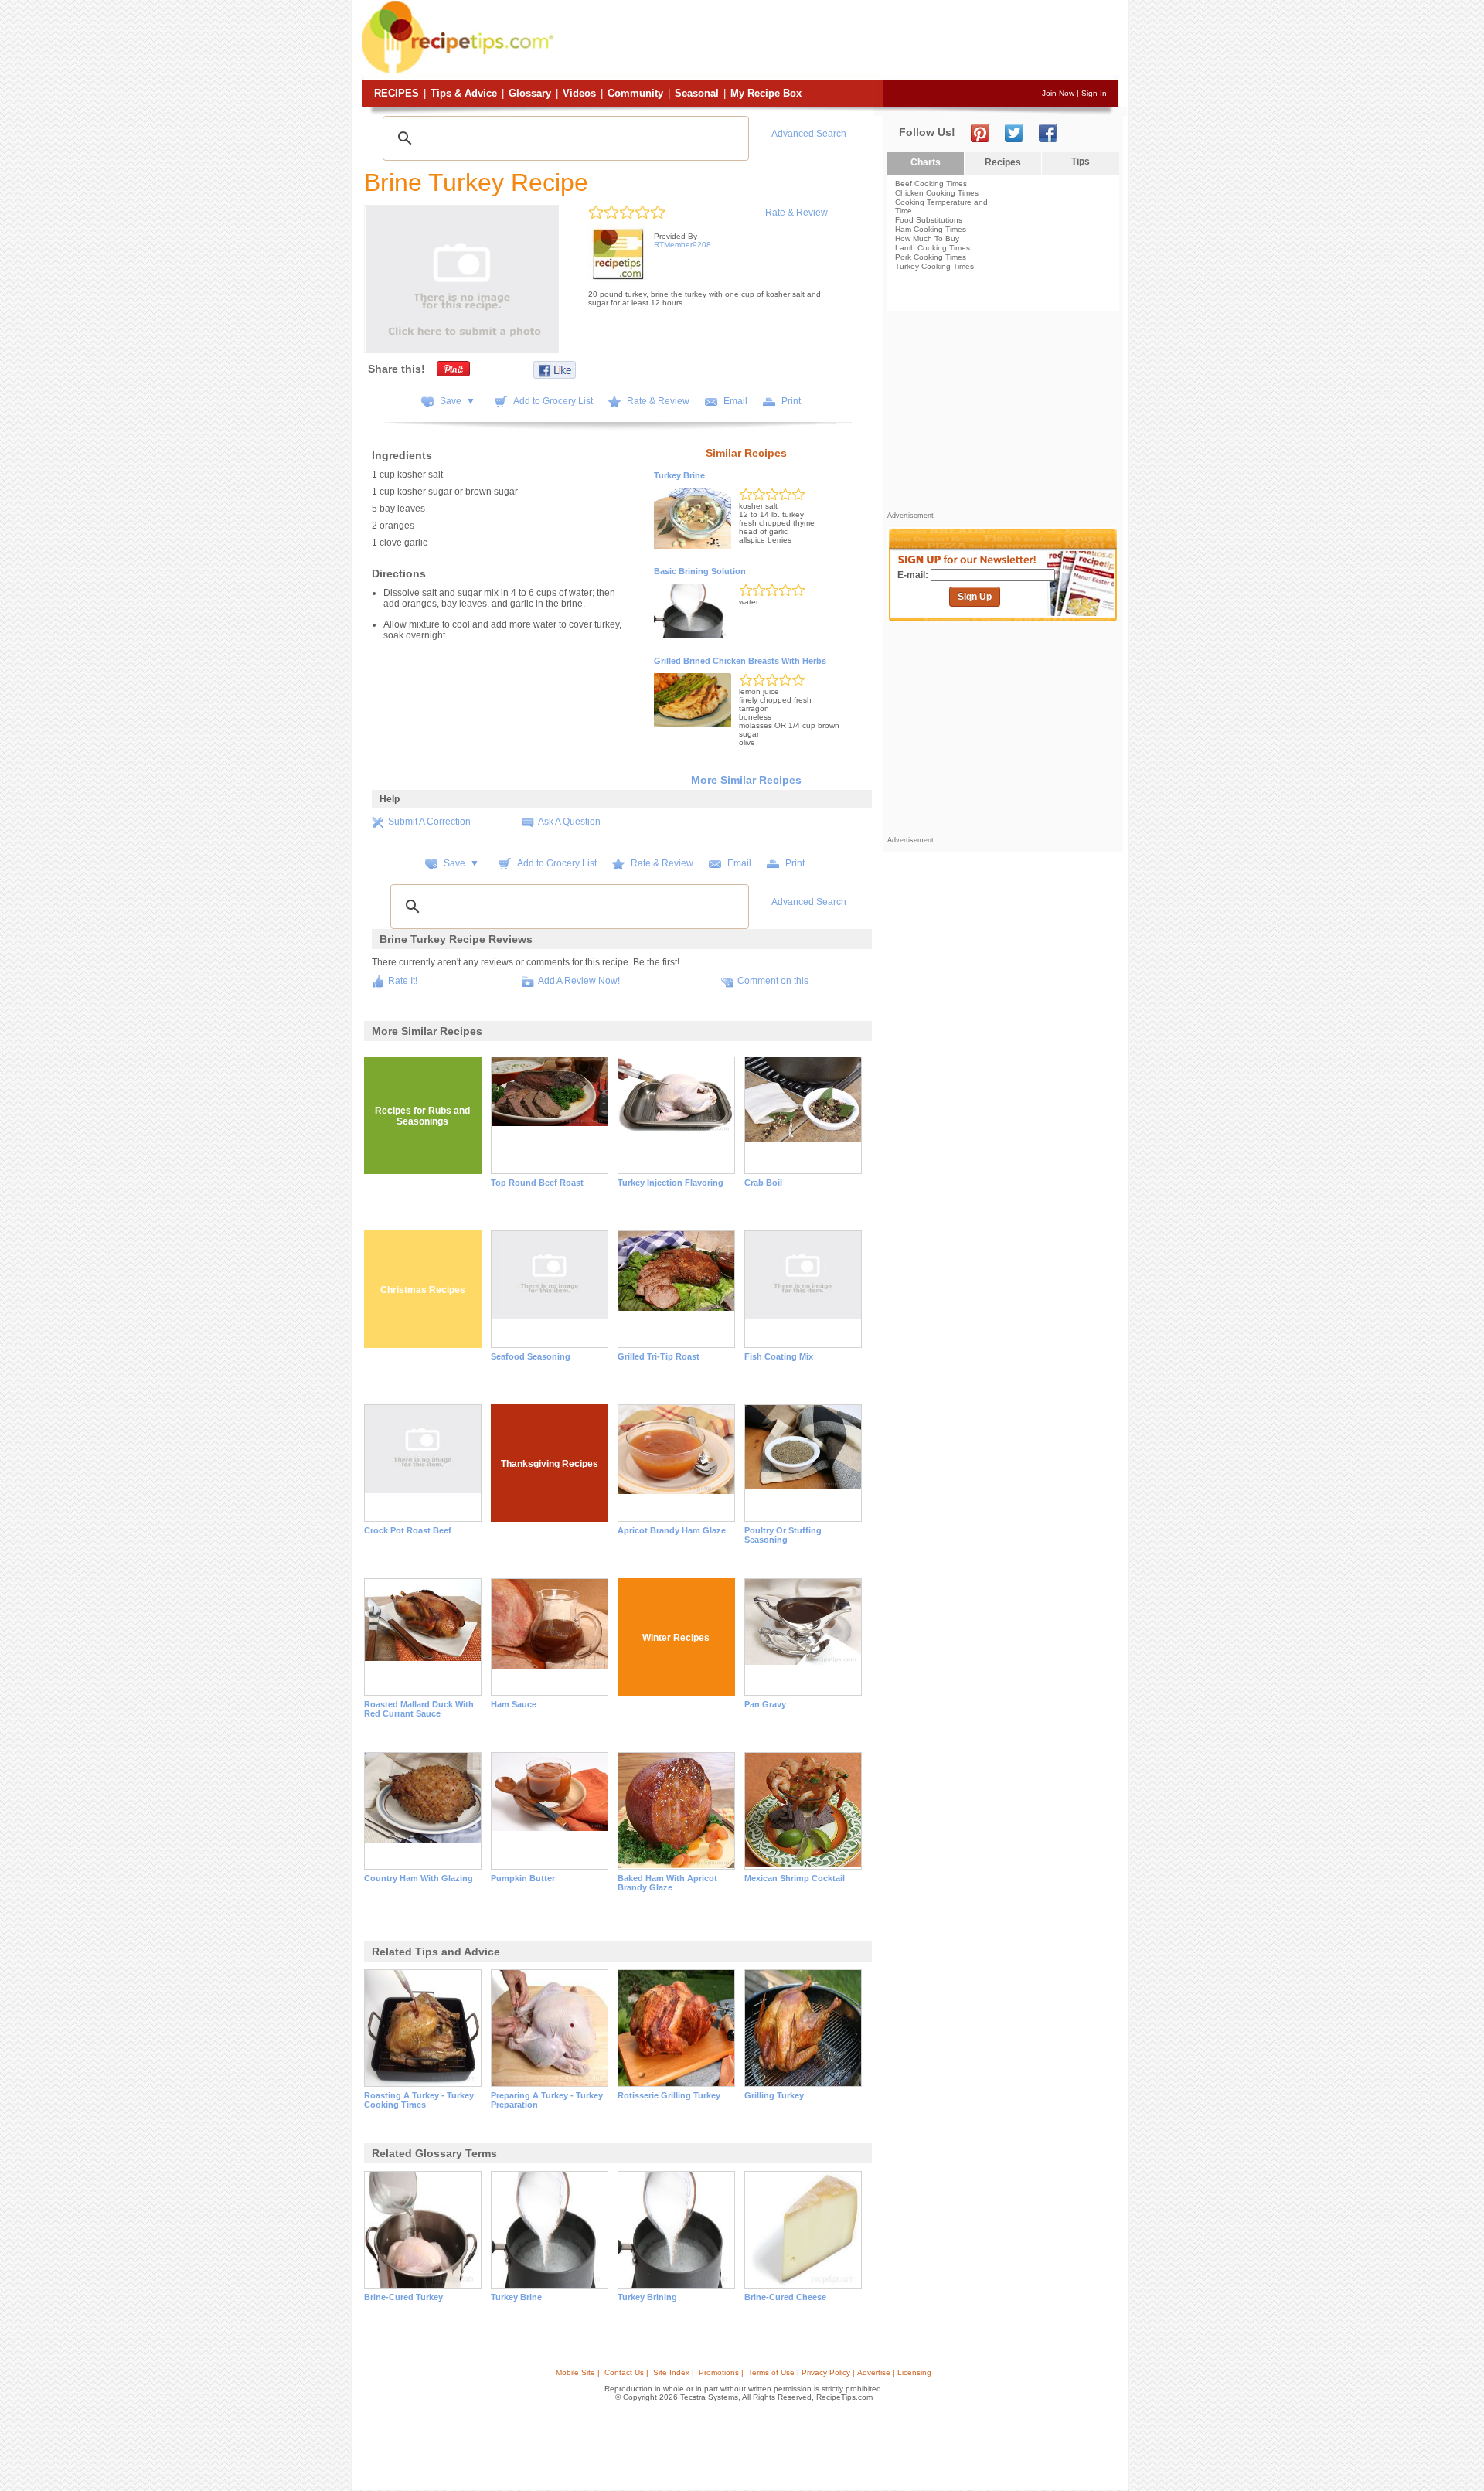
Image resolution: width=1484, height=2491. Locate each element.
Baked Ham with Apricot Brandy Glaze (667, 1883)
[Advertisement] (838, 41)
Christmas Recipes (423, 1290)
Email (735, 401)
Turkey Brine (679, 475)
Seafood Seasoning (531, 1356)
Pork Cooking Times (931, 257)
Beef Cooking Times (931, 184)
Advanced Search (809, 134)
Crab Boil (763, 1183)
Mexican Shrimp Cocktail (795, 1878)
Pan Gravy (765, 1704)
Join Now (1058, 93)
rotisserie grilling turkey (669, 2095)
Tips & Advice (464, 93)
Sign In (1094, 93)
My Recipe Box (766, 93)
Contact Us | (626, 2372)
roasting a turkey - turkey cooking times (419, 2100)
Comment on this (773, 981)
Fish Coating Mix (779, 1356)
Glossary (530, 93)
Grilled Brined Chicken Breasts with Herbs (740, 661)
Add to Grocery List (553, 401)
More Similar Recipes (746, 780)
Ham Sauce (514, 1704)
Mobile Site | (578, 2372)
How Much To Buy (927, 238)
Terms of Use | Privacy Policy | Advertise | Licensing (840, 2372)
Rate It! (403, 981)
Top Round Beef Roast (537, 1183)
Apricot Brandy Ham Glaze (672, 1530)
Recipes (397, 93)
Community (635, 93)
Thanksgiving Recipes (550, 1464)
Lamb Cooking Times (933, 248)
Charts (926, 162)
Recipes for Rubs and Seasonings (422, 1116)
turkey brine (516, 2297)
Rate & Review (796, 213)
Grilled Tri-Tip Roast (659, 1356)
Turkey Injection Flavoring (671, 1183)
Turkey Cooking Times (934, 266)
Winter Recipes (676, 1638)
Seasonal (697, 93)
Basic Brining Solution (700, 571)
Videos (579, 93)
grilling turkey (774, 2095)
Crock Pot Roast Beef (408, 1530)
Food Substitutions (929, 220)
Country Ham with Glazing (419, 1878)
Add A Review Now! (579, 981)
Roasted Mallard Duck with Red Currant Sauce (419, 1709)
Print (791, 401)
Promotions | (721, 2372)
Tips (1081, 162)
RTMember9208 (682, 245)
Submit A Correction (429, 822)
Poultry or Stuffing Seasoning (783, 1535)
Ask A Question (569, 822)
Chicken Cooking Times (937, 193)
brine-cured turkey (403, 2297)
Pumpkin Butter (523, 1878)
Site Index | (674, 2372)
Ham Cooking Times (931, 229)
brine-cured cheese (785, 2297)
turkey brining (647, 2297)
